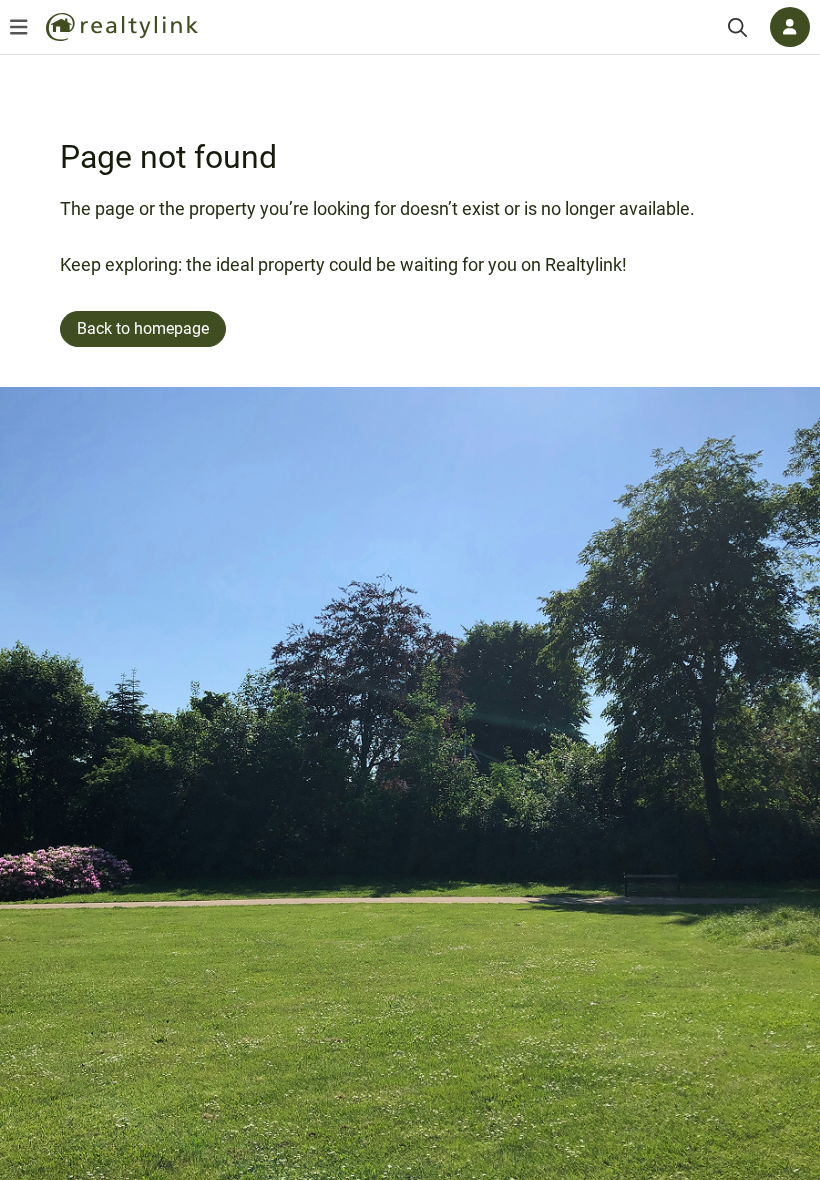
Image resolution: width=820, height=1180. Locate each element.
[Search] (737, 27)
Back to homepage (143, 328)
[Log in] (790, 27)
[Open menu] (19, 27)
